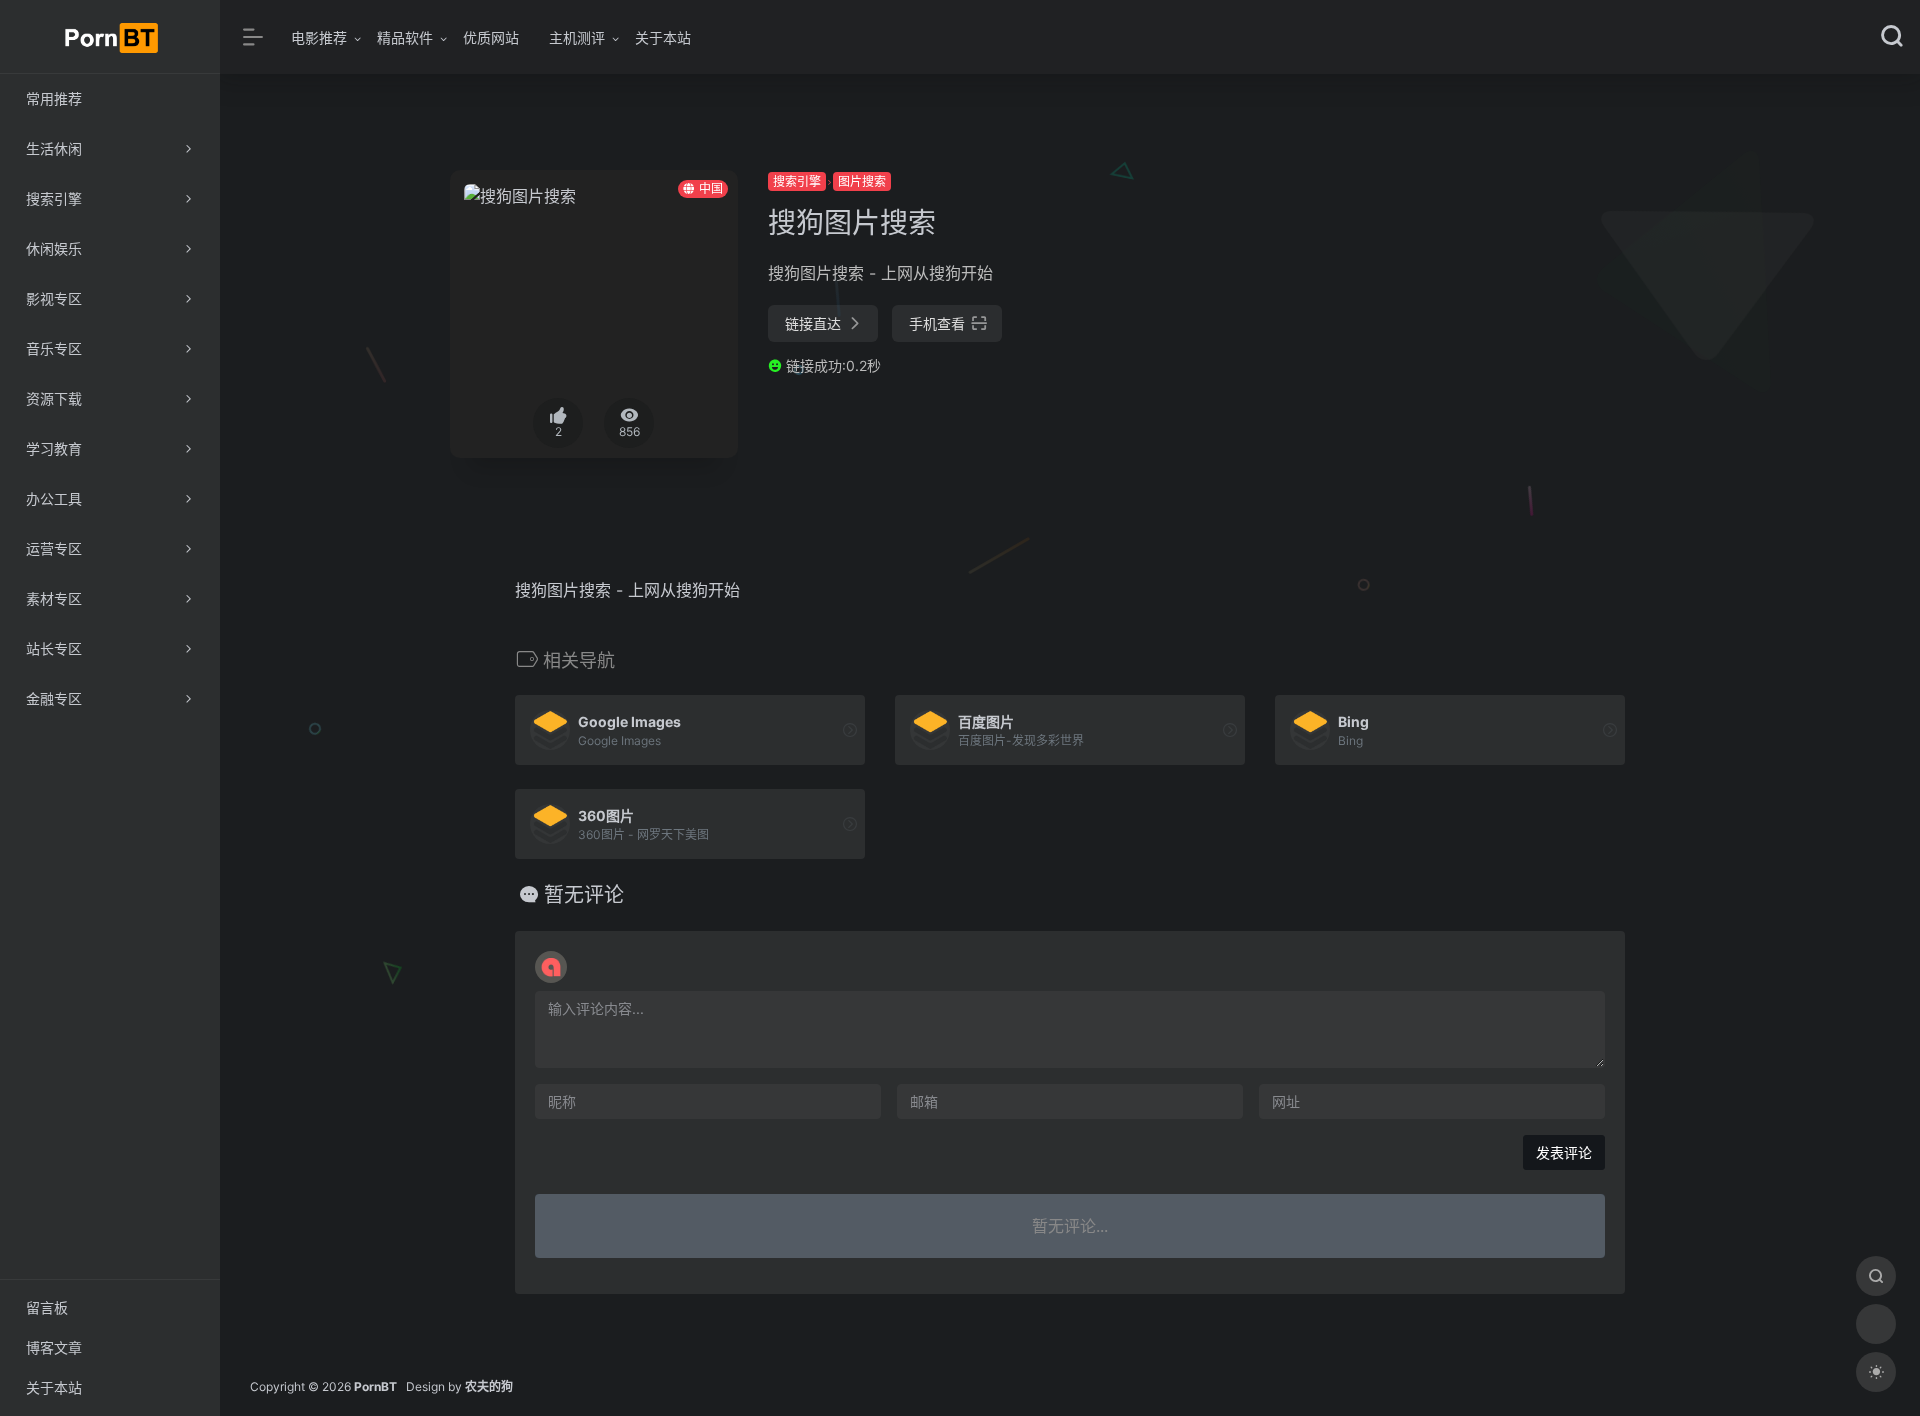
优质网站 (491, 37)
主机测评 (577, 37)
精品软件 (405, 37)
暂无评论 (584, 895)
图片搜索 (862, 181)
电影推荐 (319, 37)
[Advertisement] (1493, 310)
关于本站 (663, 37)
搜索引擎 (797, 181)
